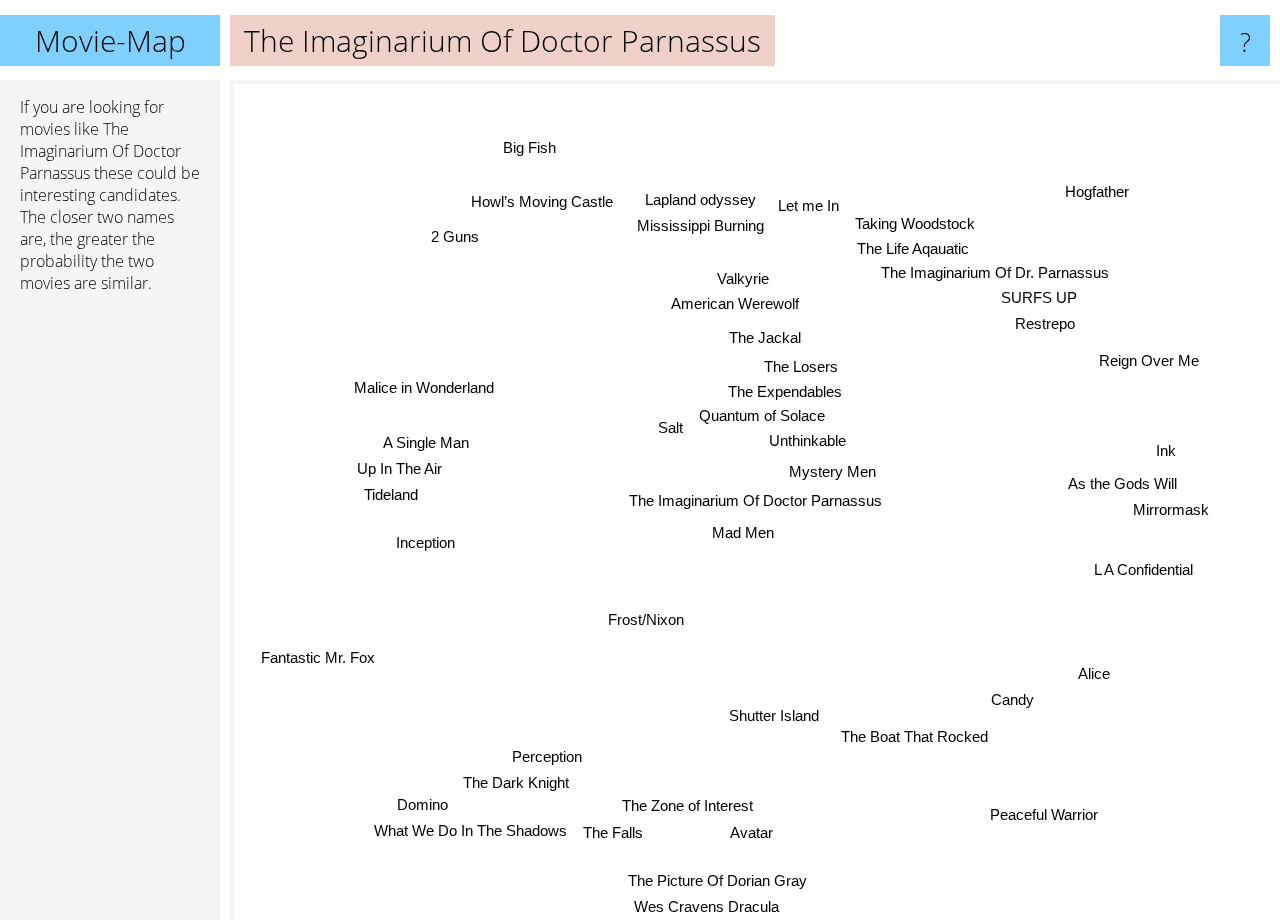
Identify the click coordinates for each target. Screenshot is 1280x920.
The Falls (614, 832)
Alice (1093, 675)
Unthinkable (807, 440)
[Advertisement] (110, 615)
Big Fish (524, 149)
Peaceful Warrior (1048, 810)
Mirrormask (1170, 510)
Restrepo (1044, 323)
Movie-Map (110, 40)
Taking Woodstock (915, 219)
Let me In (805, 196)
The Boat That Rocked (905, 741)
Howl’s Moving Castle (538, 204)
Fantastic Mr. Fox (317, 657)
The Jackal (769, 337)
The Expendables (783, 391)
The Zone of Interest (683, 805)
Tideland (390, 495)
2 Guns (455, 235)
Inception (425, 542)
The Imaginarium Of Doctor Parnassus (755, 500)
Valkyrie (741, 278)
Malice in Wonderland (422, 391)
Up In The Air (398, 469)
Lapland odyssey (697, 198)
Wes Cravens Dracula (714, 906)
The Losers (801, 366)
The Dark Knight (518, 780)
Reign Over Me (1151, 363)
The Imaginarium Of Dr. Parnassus (991, 269)
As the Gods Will (1122, 484)
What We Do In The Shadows (471, 831)
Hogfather (1104, 197)
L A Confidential (1142, 574)
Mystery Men (833, 471)
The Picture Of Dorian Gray (724, 880)
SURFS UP (1040, 294)
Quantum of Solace (761, 415)
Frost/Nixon (643, 616)
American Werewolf (742, 304)
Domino (424, 805)
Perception (549, 755)
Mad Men (741, 532)
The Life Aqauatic (906, 245)
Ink (1165, 451)
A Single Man (425, 443)
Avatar (754, 832)
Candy (1008, 703)
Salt (669, 426)
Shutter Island (770, 715)
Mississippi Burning (718, 224)
